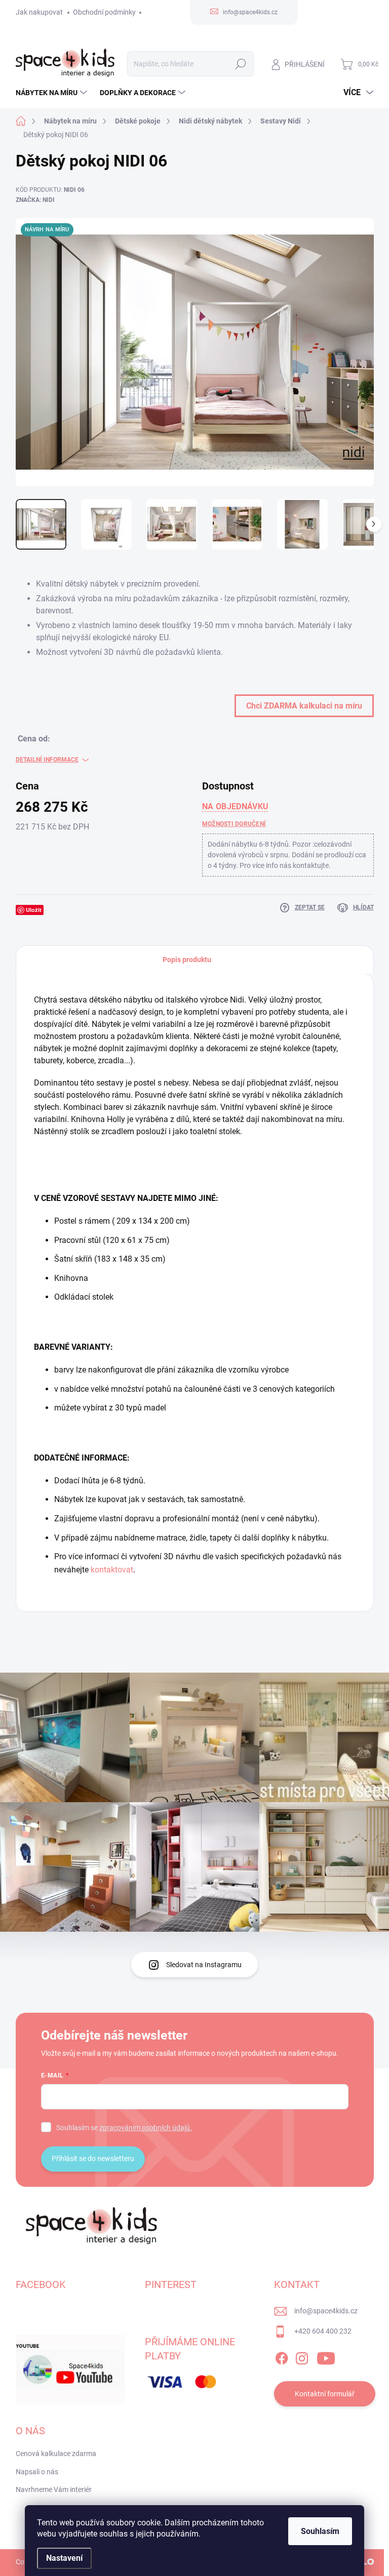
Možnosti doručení (234, 824)
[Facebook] (282, 2356)
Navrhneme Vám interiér (54, 2489)
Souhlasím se (124, 2128)
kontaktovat (112, 1570)
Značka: (35, 200)
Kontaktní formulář (325, 2394)
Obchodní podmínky (104, 12)
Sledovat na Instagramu (204, 1965)
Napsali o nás (37, 2472)
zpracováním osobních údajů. (146, 2128)
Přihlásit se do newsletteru (93, 2158)
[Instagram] (302, 2356)
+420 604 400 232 (323, 2331)
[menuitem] (53, 93)
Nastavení (64, 2558)
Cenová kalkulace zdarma (56, 2454)
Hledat (240, 64)
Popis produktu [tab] (187, 960)
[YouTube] (326, 2356)
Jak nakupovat (39, 12)
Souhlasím (320, 2531)
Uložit (34, 910)
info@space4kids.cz (326, 2311)
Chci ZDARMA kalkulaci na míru (304, 706)
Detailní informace (47, 760)
